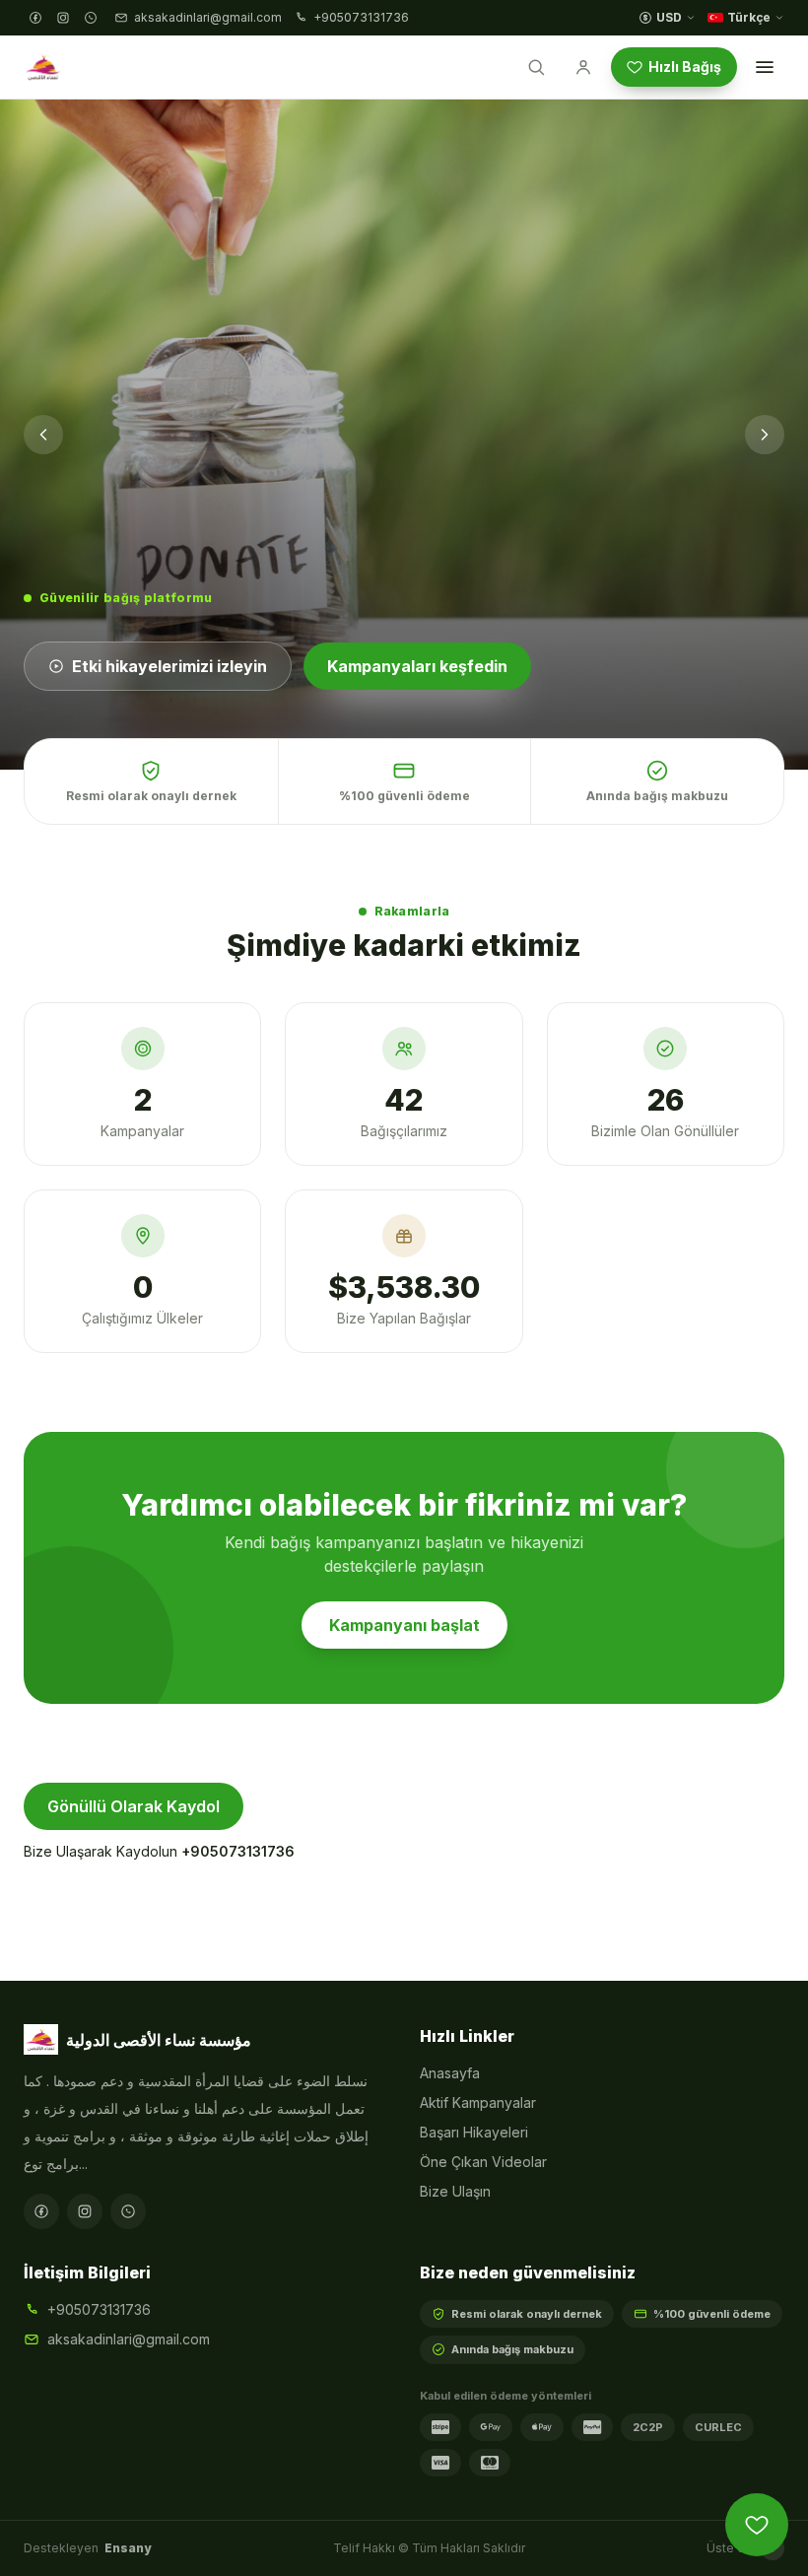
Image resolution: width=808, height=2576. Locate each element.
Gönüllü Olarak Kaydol (134, 1806)
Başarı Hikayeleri (474, 2132)
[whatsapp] (91, 18)
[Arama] (536, 67)
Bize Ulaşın (455, 2191)
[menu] (765, 67)
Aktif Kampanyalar (478, 2102)
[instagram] (63, 18)
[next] (765, 435)
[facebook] (35, 18)
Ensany (128, 2548)
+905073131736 (238, 1851)
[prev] (43, 435)
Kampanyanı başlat (404, 1625)
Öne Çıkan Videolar (483, 2162)
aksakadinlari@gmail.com (129, 2339)
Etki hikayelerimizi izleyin (169, 666)
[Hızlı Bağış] (757, 2525)
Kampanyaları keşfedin (417, 666)
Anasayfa (450, 2073)
